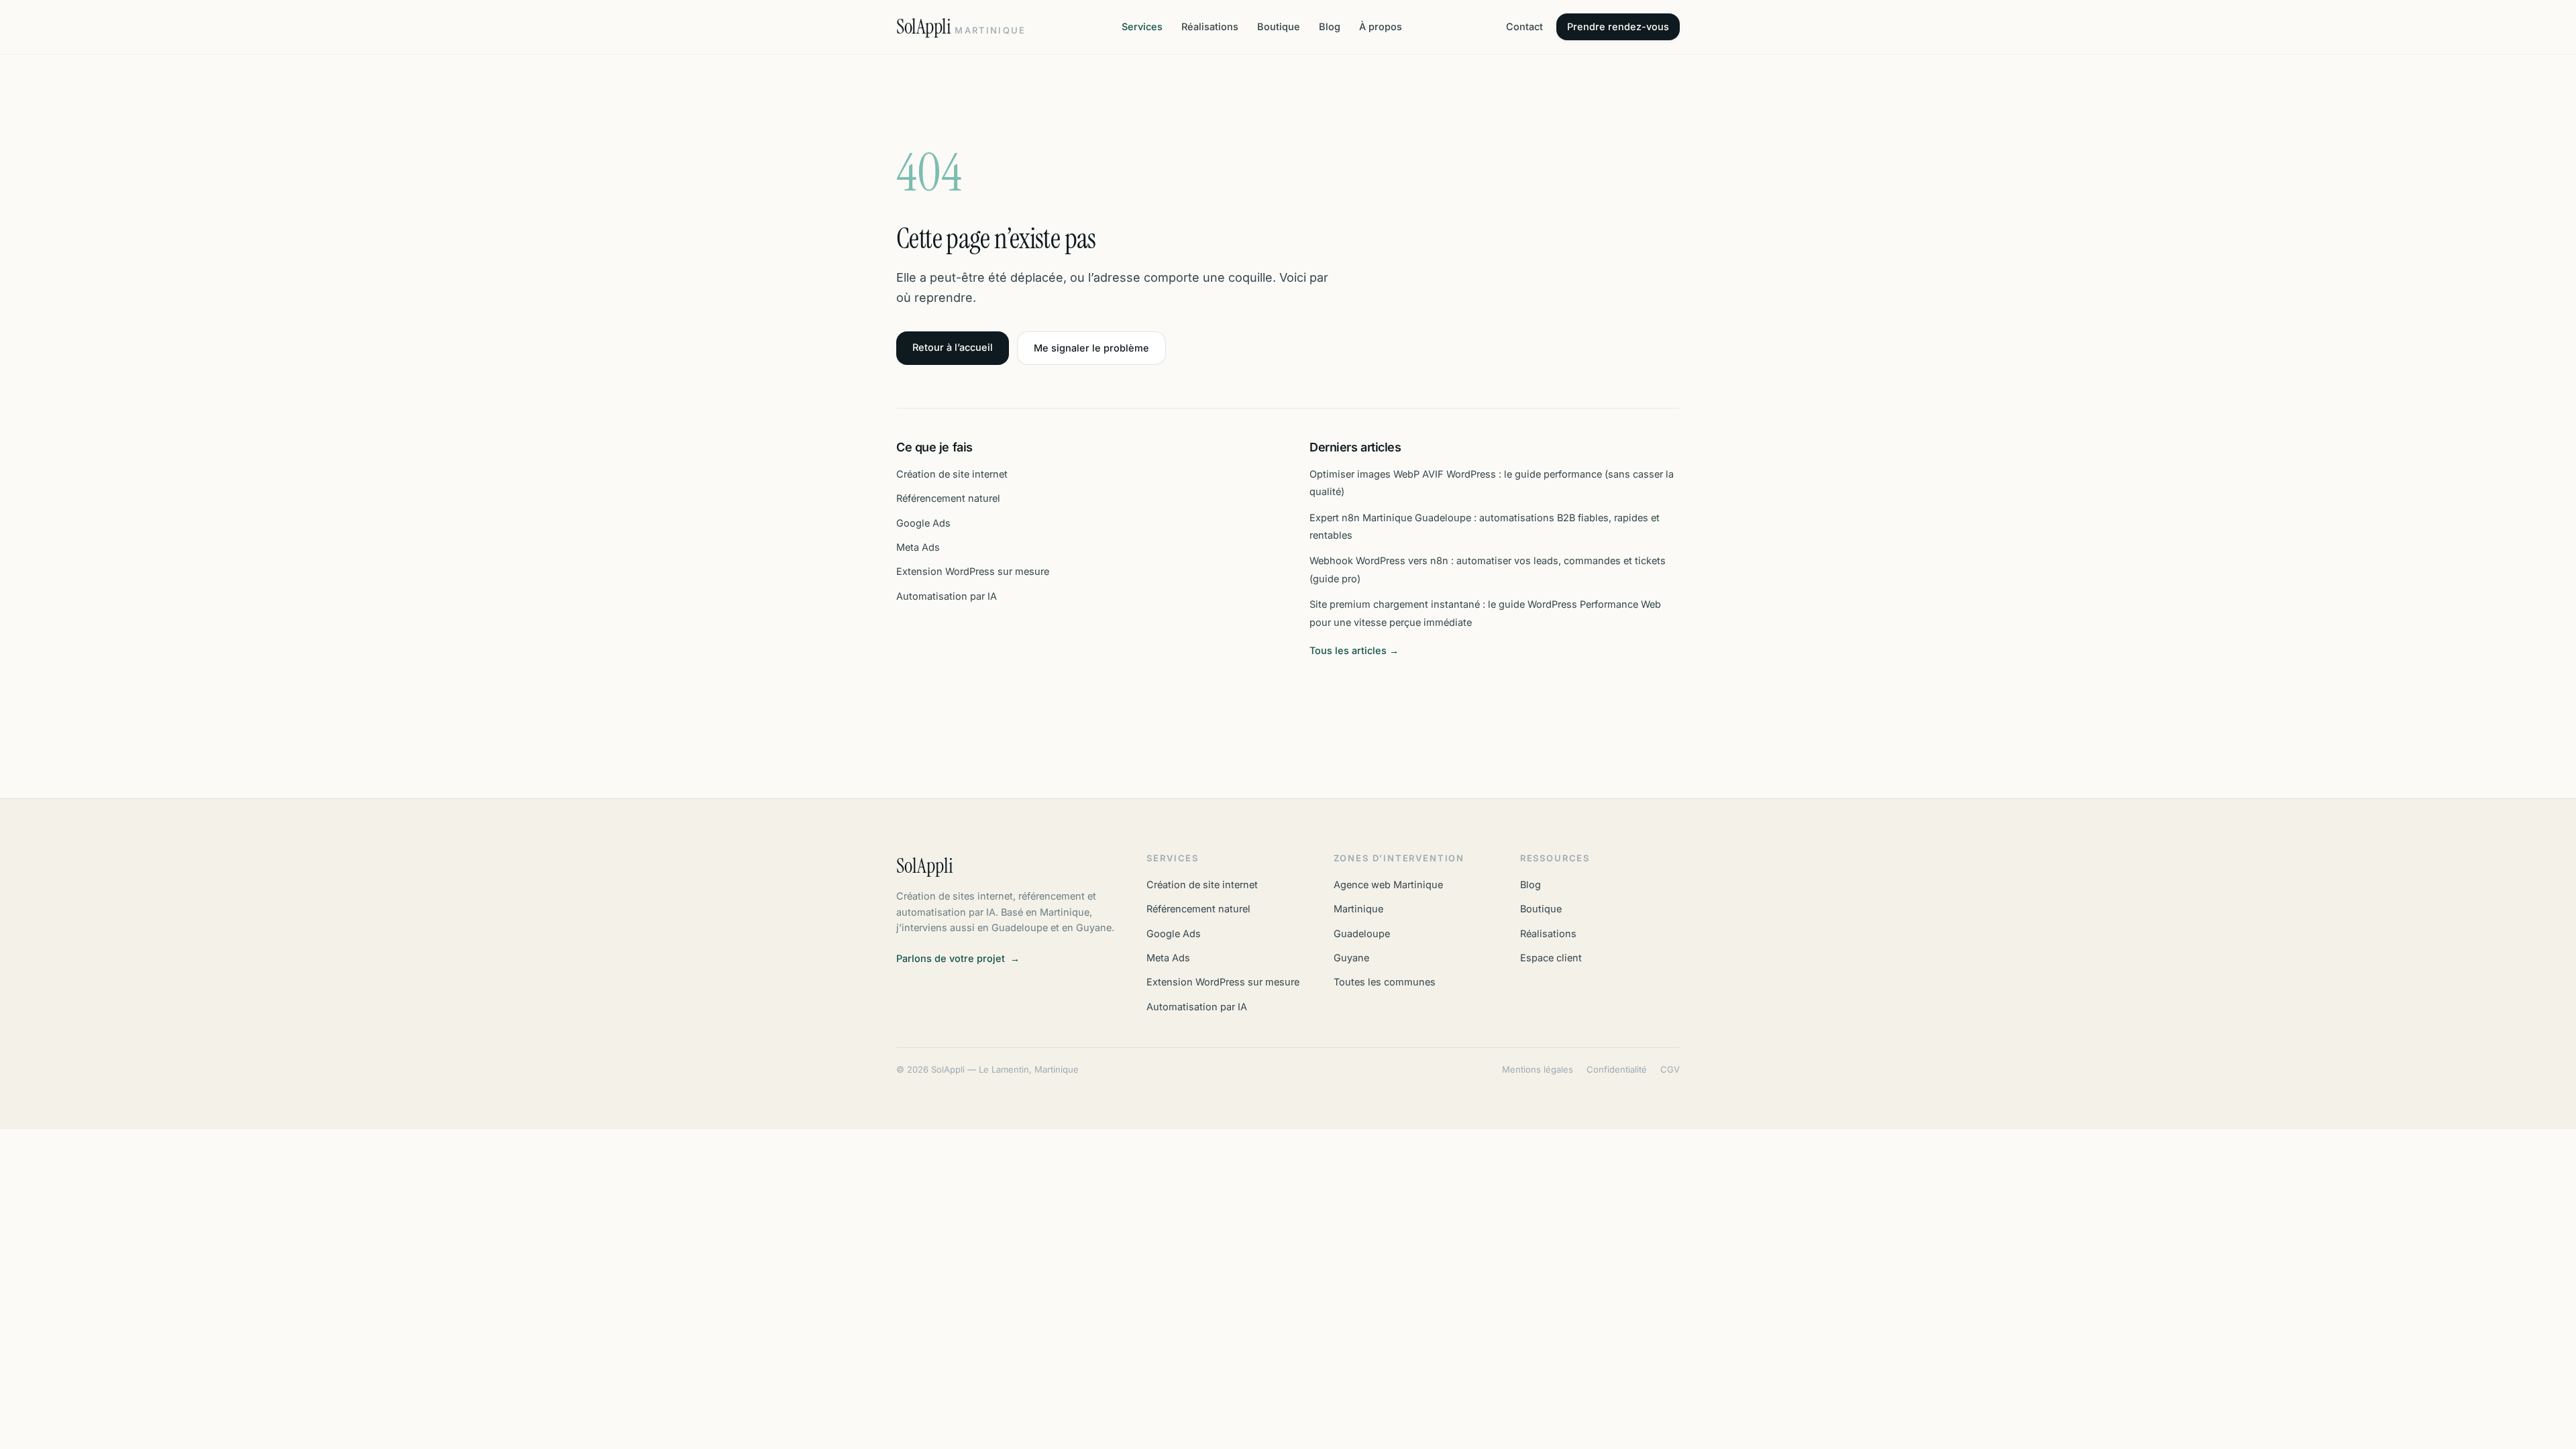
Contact (1524, 26)
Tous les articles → (1354, 650)
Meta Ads (918, 547)
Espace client (1551, 958)
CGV (1670, 1069)
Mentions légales (1538, 1069)
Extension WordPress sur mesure (973, 571)
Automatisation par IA (947, 596)
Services (1142, 26)
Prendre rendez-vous (1618, 26)
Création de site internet (952, 474)
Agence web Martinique (1388, 884)
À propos (1381, 26)
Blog (1330, 26)
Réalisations (1210, 26)
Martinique (1358, 909)
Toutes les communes (1385, 982)
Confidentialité (1617, 1069)
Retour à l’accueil (953, 347)
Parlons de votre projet (958, 958)
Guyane (1351, 958)
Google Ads (923, 523)
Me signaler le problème (1091, 348)
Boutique (1279, 26)
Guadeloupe (1362, 933)
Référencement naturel (948, 498)
